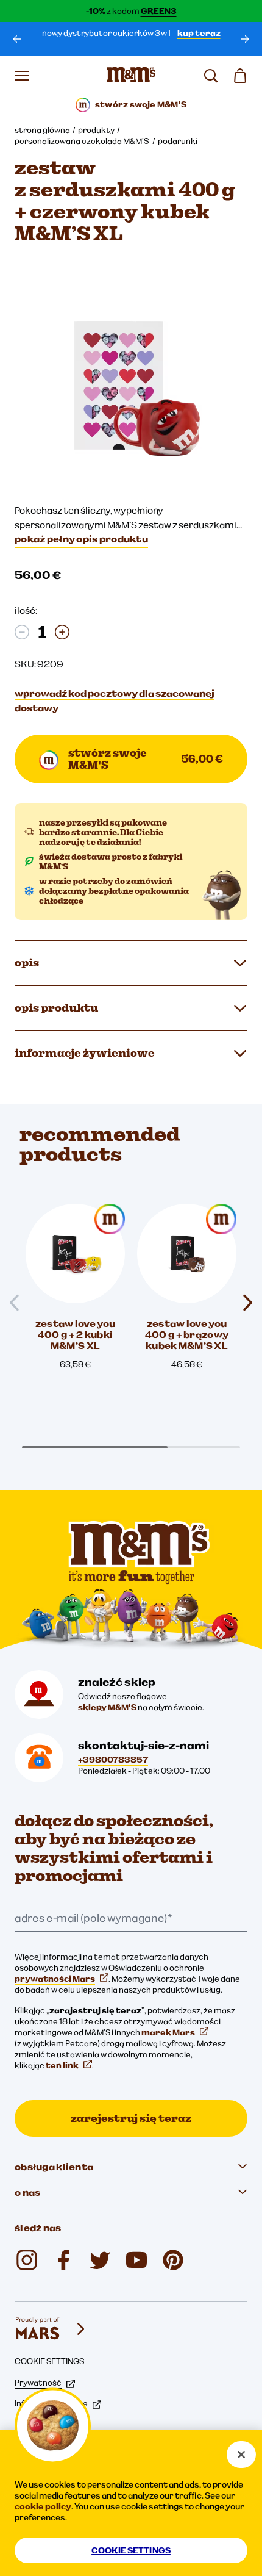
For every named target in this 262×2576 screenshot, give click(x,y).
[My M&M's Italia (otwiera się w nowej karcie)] (173, 2260)
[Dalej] (245, 39)
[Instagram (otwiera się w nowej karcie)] (27, 2260)
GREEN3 (159, 11)
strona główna (42, 130)
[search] (211, 76)
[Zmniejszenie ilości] (22, 632)
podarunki (178, 141)
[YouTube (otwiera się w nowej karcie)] (136, 2260)
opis (27, 962)
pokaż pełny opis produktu (81, 539)
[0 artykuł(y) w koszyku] (240, 76)
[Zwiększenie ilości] (62, 632)
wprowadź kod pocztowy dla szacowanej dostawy (115, 700)
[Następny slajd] (243, 1303)
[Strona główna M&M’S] (131, 76)
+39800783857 (113, 1760)
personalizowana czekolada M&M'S (82, 141)
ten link (62, 2065)
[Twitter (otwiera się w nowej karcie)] (100, 2260)
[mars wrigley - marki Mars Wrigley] (51, 2329)
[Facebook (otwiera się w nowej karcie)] (63, 2260)
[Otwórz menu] (22, 76)
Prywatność (38, 2383)
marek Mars (168, 2032)
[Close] (241, 2455)
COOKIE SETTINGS (49, 2361)
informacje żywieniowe (85, 1053)
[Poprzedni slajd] (19, 1303)
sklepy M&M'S (107, 1707)
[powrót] (17, 39)
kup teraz (199, 33)
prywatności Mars (55, 1979)
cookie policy (43, 2506)
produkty (96, 130)
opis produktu (56, 1008)
